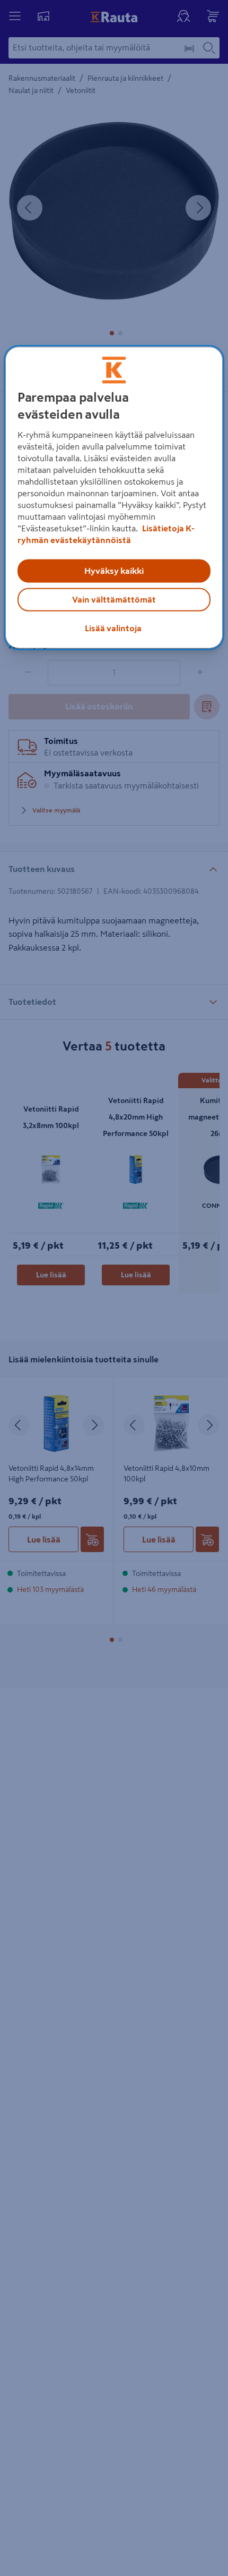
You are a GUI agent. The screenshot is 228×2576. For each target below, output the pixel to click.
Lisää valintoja (113, 629)
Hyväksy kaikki (114, 571)
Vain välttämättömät (114, 600)
